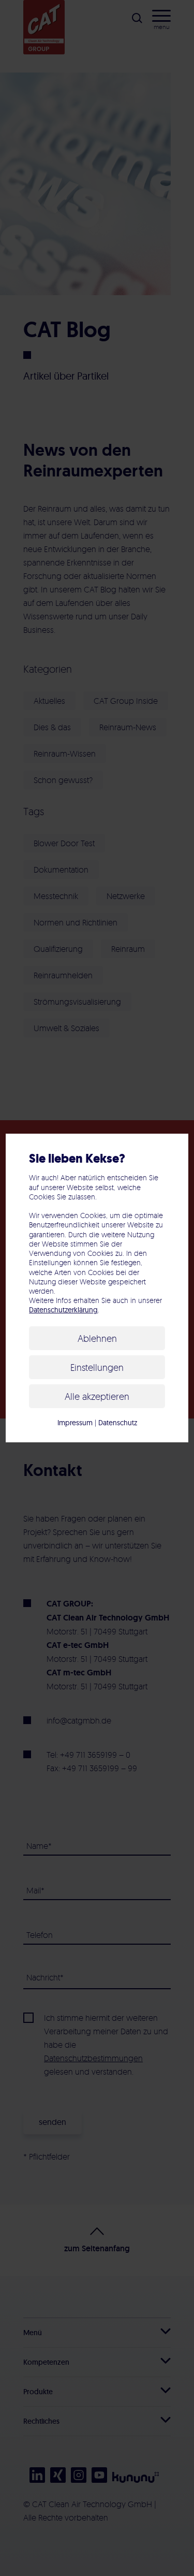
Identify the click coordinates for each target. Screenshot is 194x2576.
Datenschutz (118, 1423)
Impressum (75, 1423)
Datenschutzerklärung (63, 1310)
